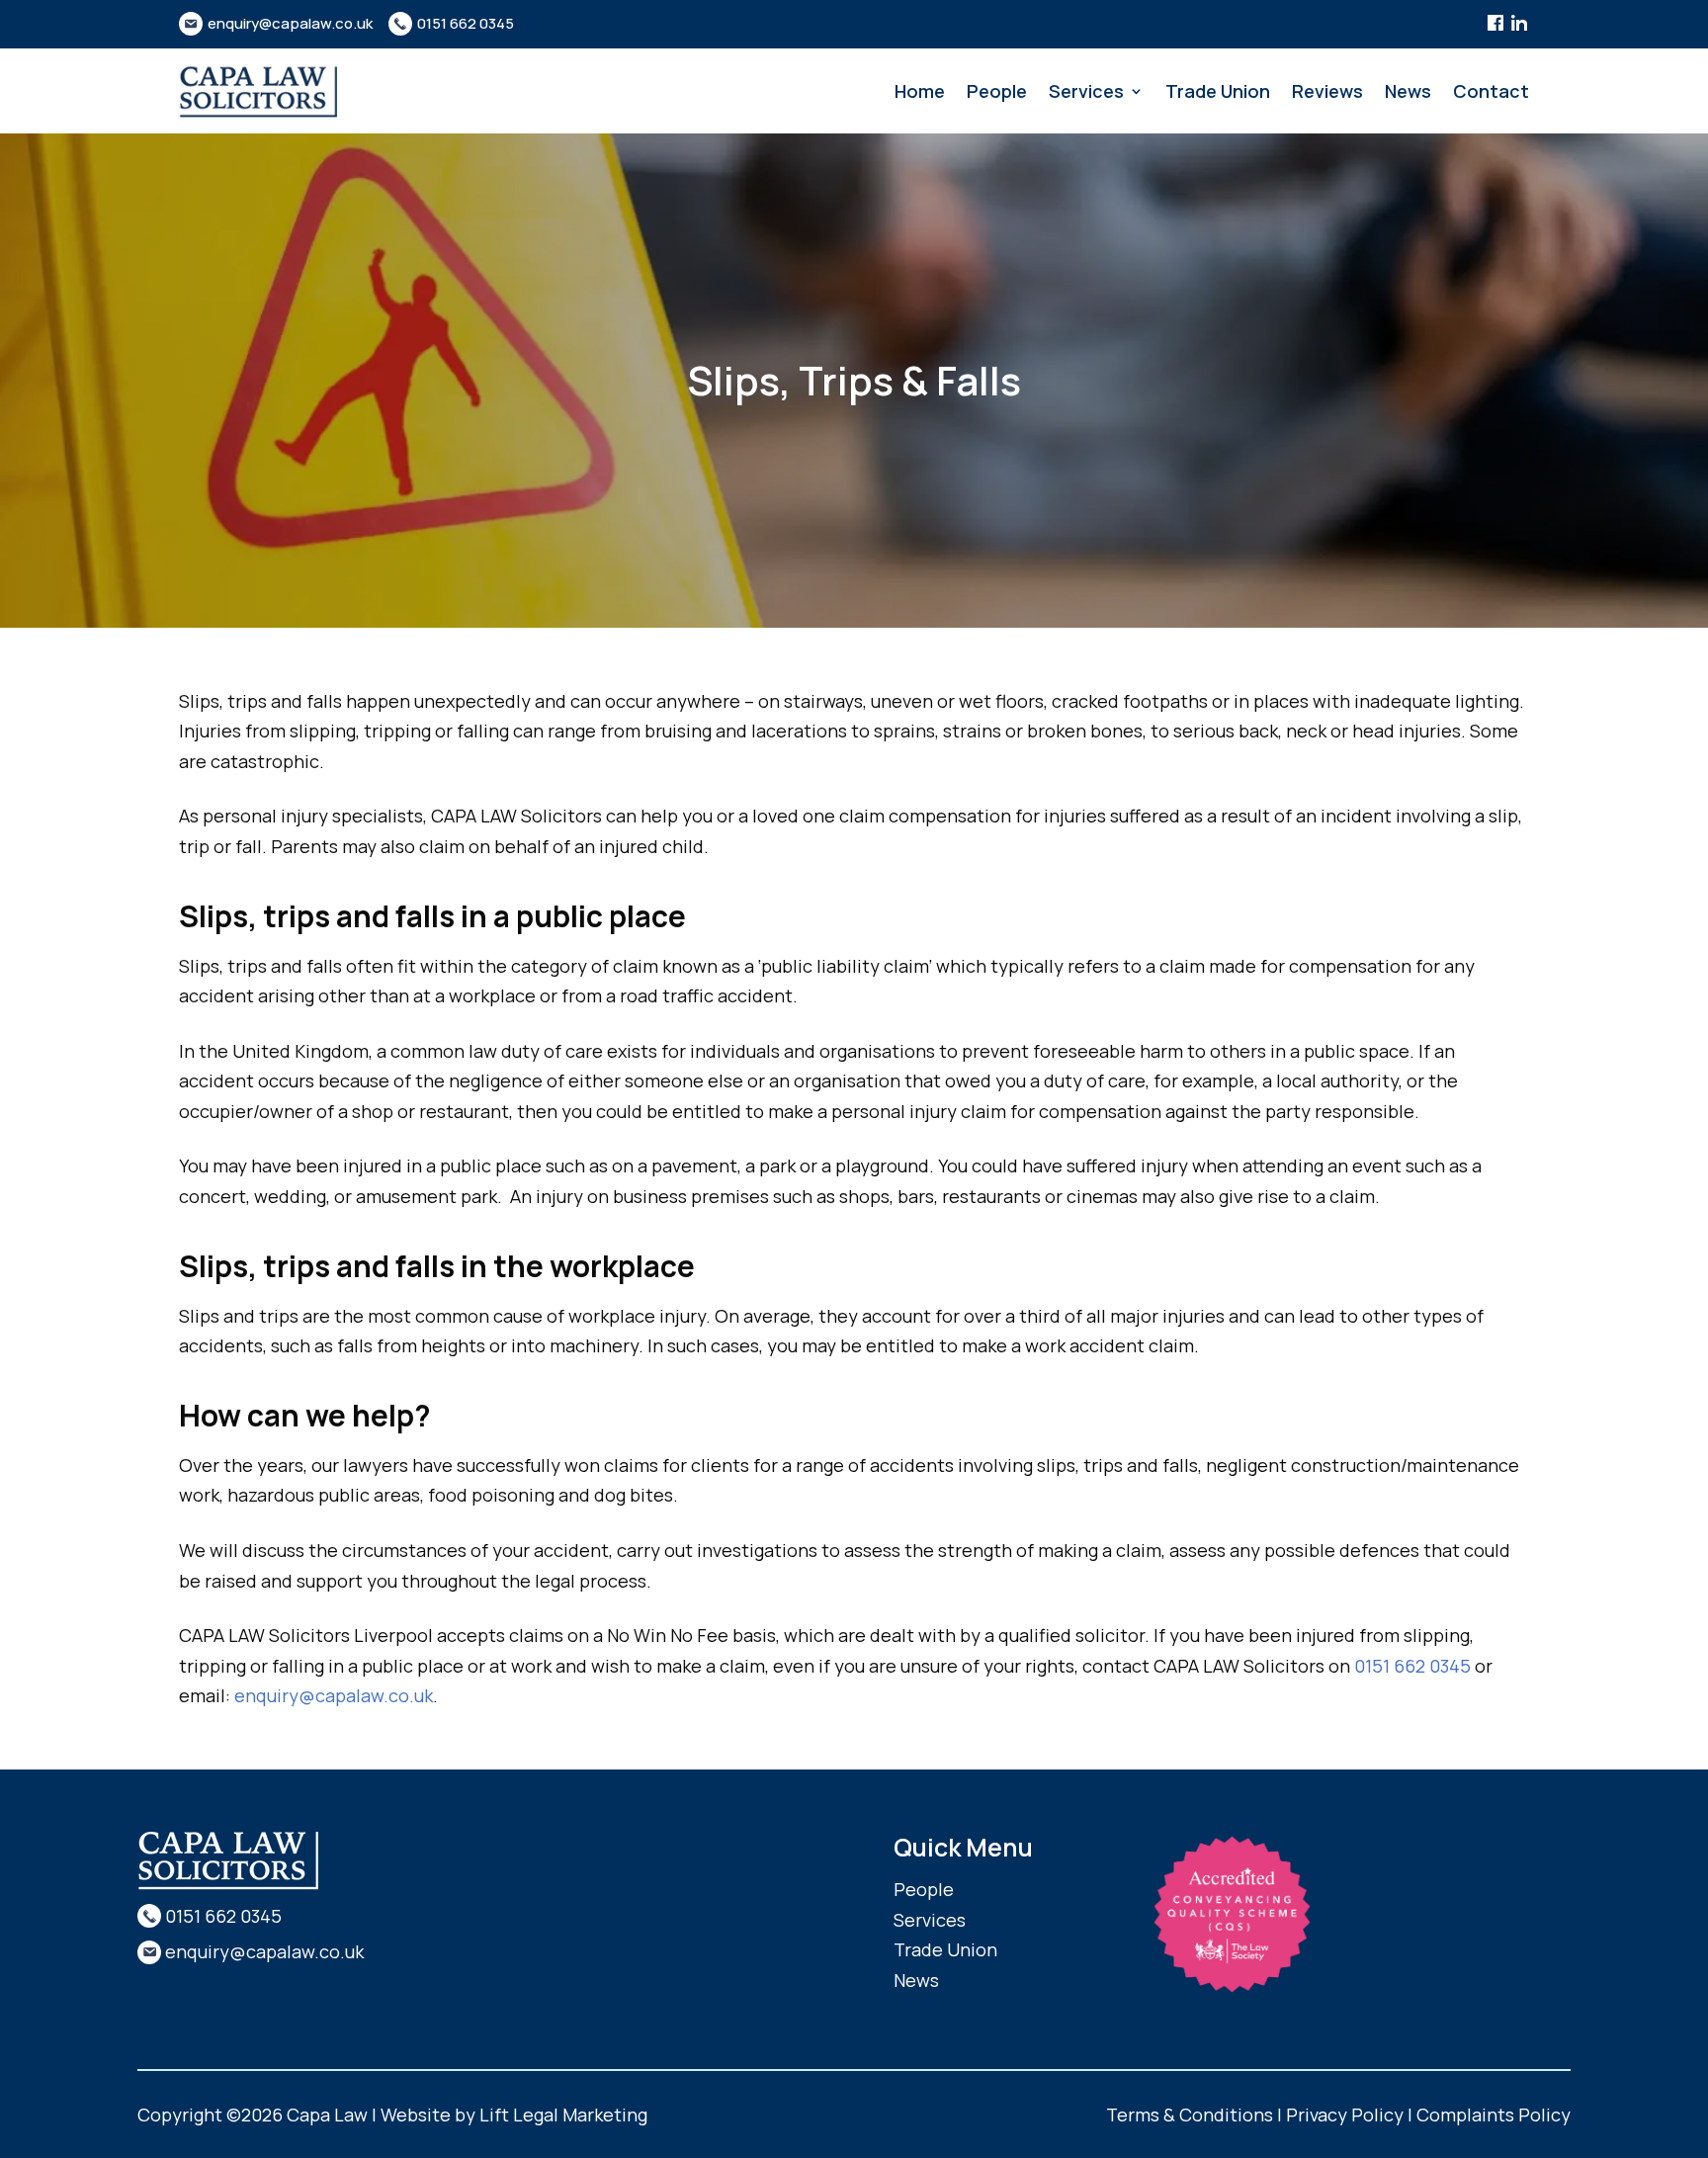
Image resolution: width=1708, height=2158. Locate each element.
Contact (1491, 93)
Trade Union (1218, 93)
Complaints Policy (1494, 2115)
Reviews (1327, 93)
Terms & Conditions (1190, 2115)
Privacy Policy (1345, 2115)
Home (920, 93)
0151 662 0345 (466, 23)
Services (1086, 93)
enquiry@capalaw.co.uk (290, 23)
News (1408, 93)
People (997, 93)
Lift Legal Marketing (563, 2115)
